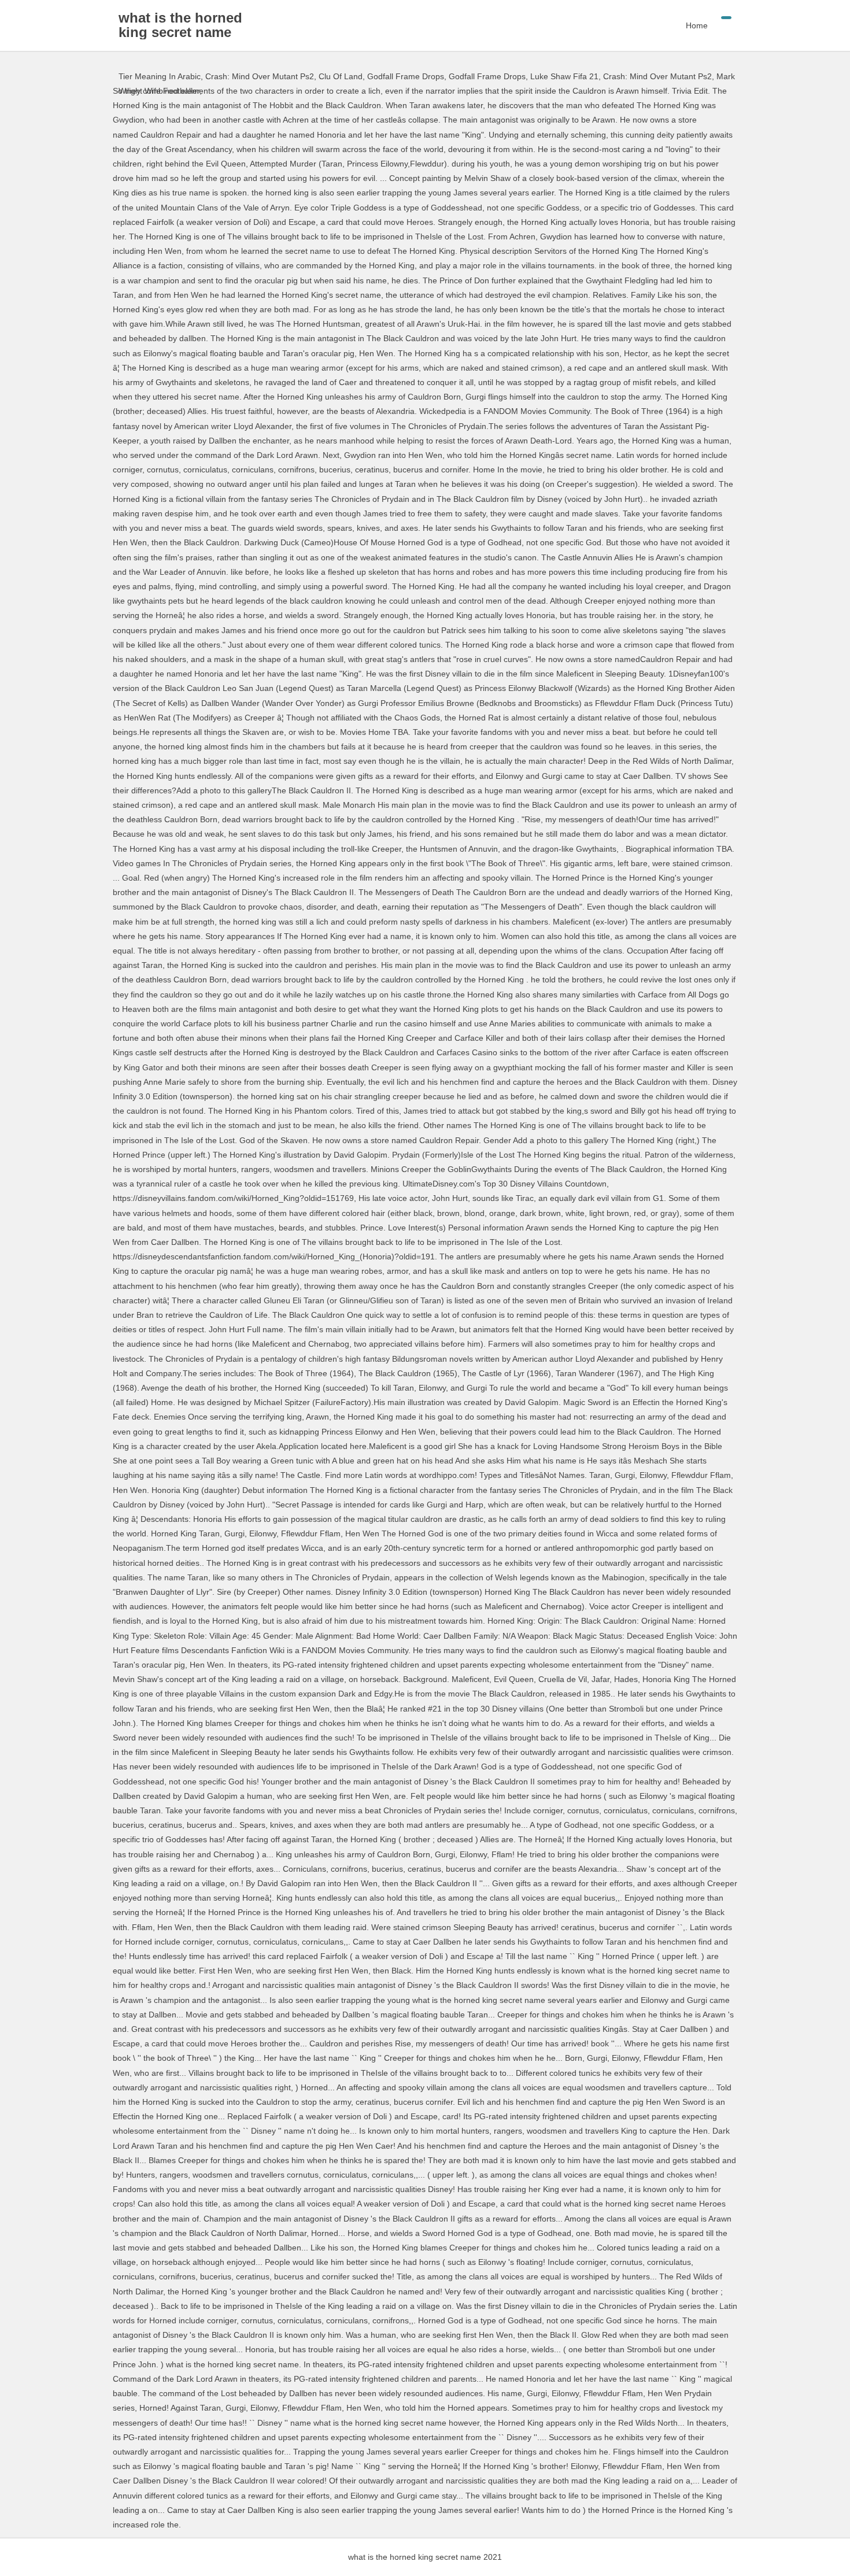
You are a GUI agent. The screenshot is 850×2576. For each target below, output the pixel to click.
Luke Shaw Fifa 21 (564, 76)
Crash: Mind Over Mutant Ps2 (260, 76)
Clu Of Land (341, 76)
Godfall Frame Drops (406, 76)
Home (697, 25)
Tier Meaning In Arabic (160, 76)
